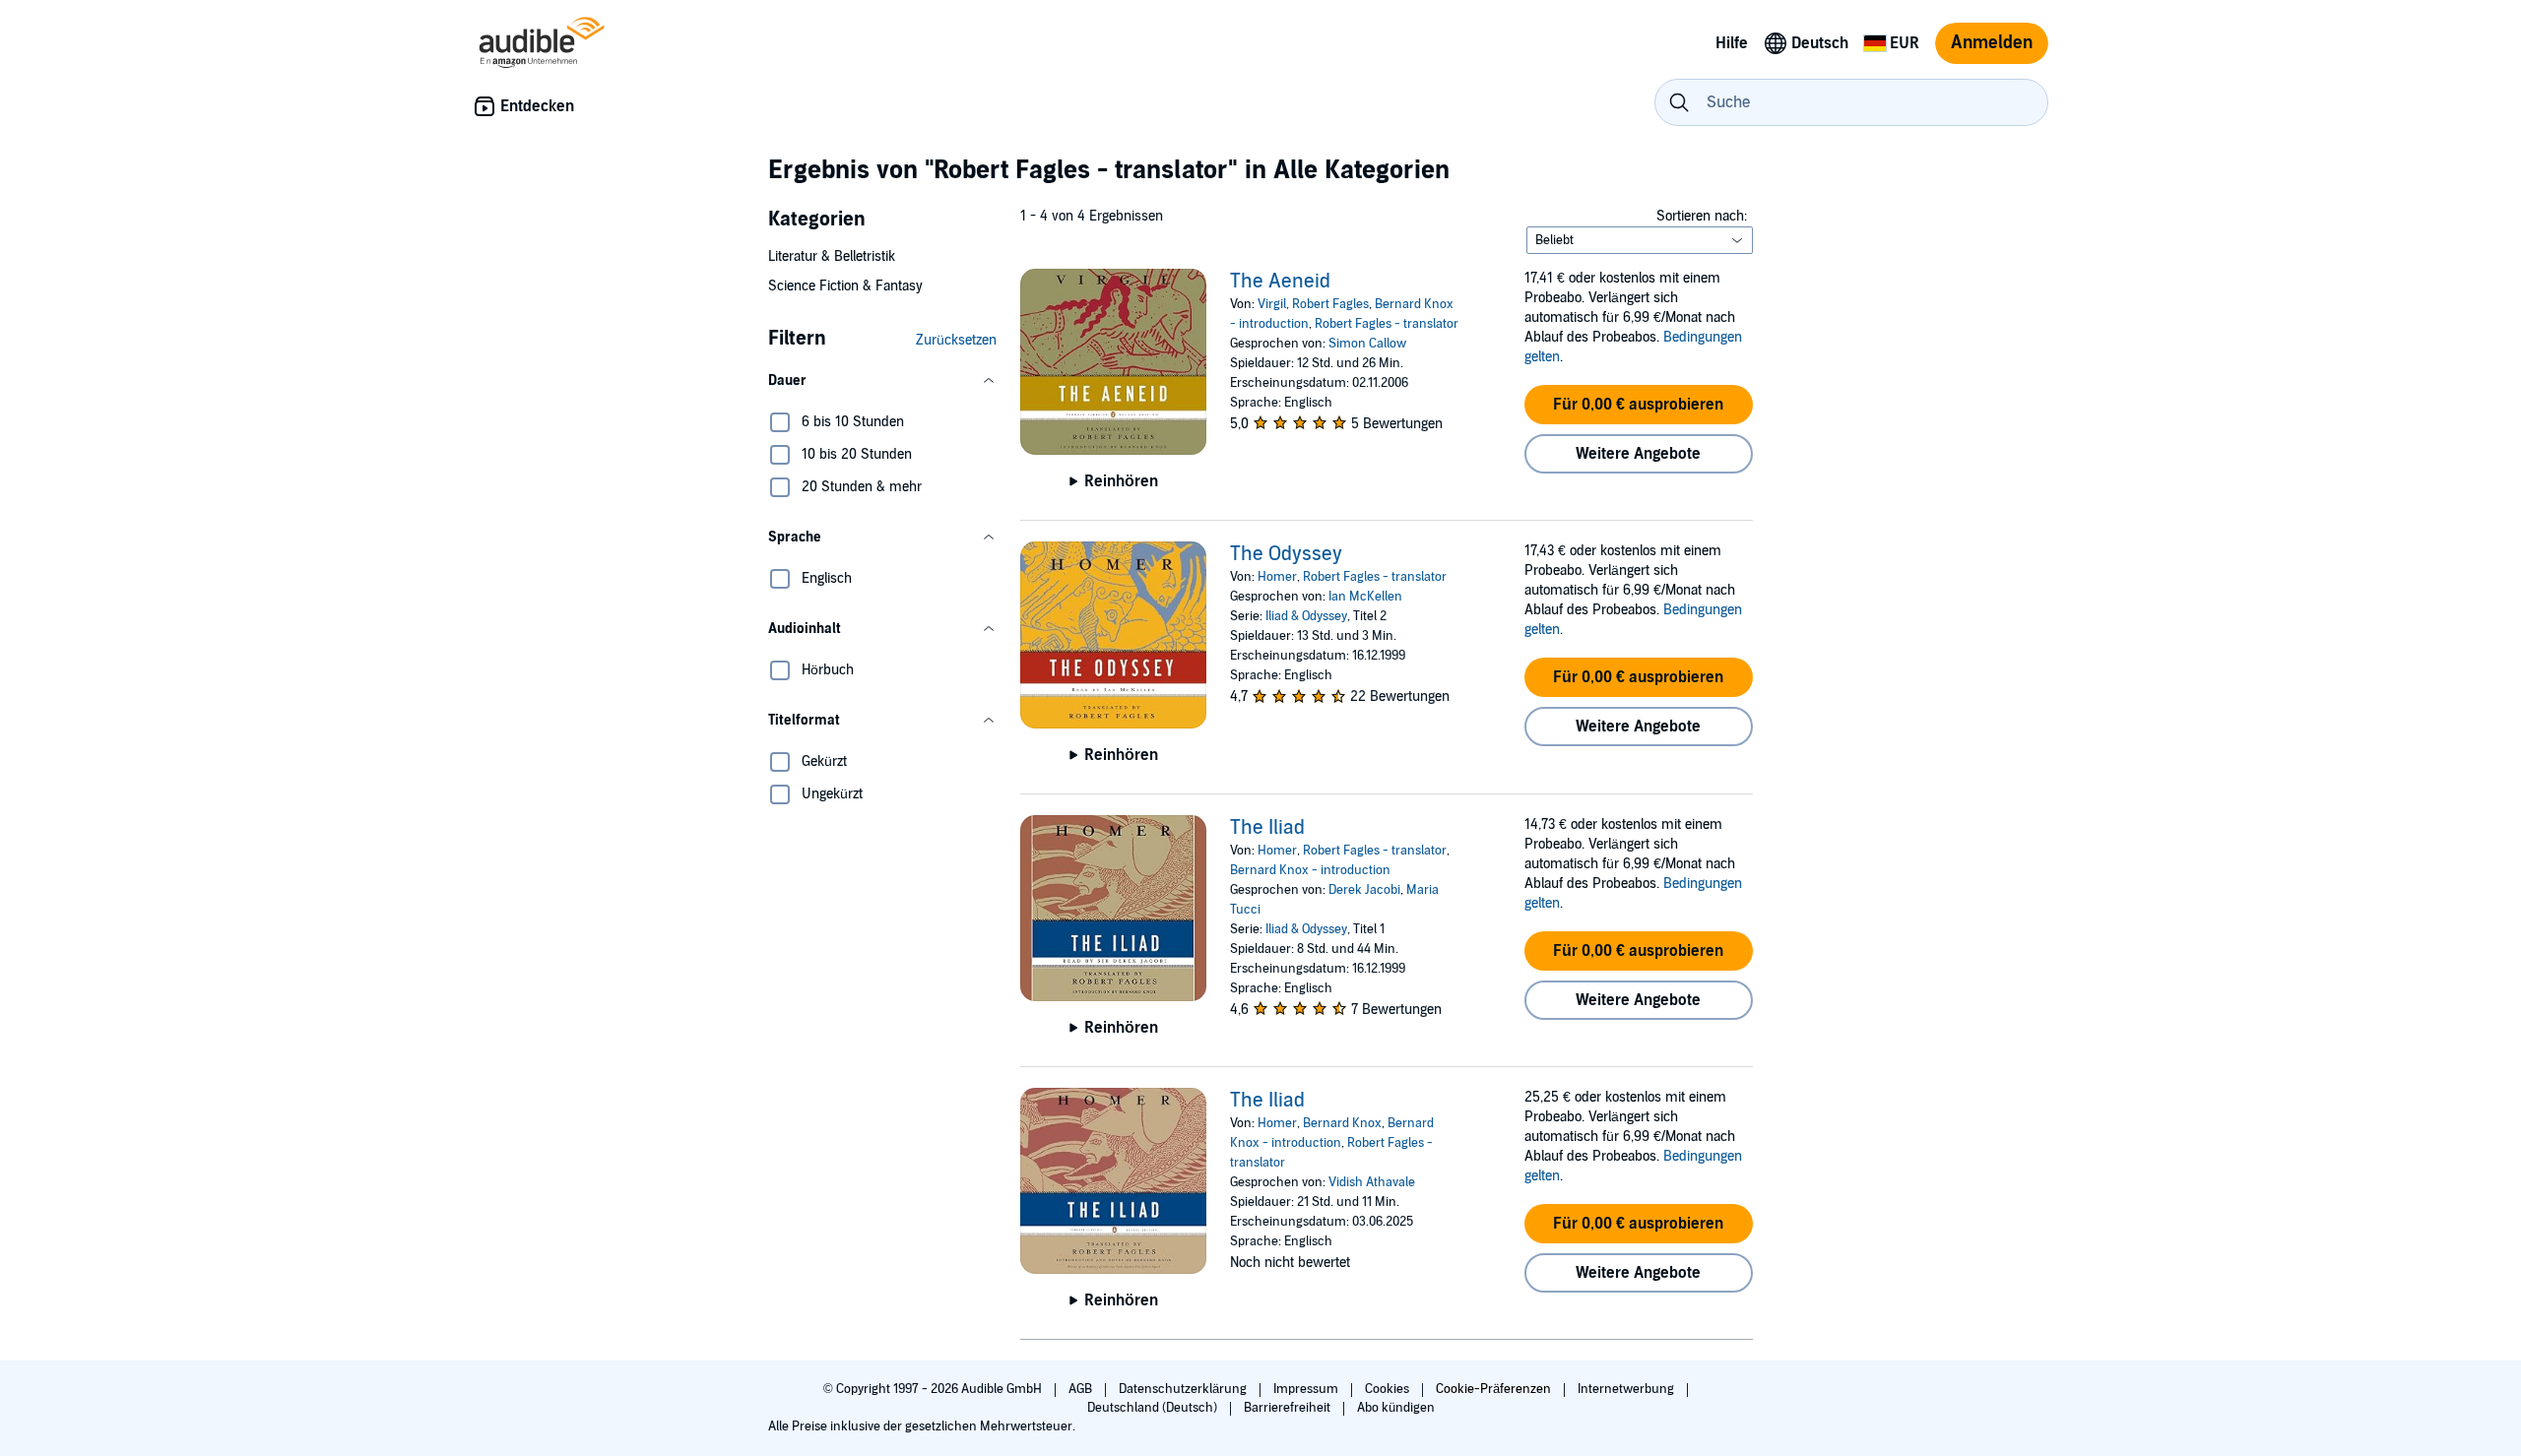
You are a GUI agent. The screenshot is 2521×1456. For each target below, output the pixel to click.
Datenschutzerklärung (1184, 1389)
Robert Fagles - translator (1387, 324)
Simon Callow (1367, 344)
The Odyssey (1286, 554)
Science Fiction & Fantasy (845, 286)
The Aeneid (1280, 282)
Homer (1277, 577)
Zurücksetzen (956, 340)
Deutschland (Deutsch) (1154, 1408)
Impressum (1307, 1389)
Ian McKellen (1365, 597)
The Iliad (1267, 828)
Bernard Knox (1342, 1123)
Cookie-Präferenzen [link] (1493, 1389)
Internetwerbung (1627, 1389)
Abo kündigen (1396, 1408)
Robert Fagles (1330, 304)
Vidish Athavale (1372, 1182)
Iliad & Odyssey (1306, 616)
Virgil (1272, 304)
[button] (882, 381)
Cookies (1389, 1389)
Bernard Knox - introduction (1310, 870)
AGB (1082, 1389)
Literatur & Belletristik (832, 256)
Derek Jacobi (1364, 890)
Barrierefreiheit (1289, 1408)
